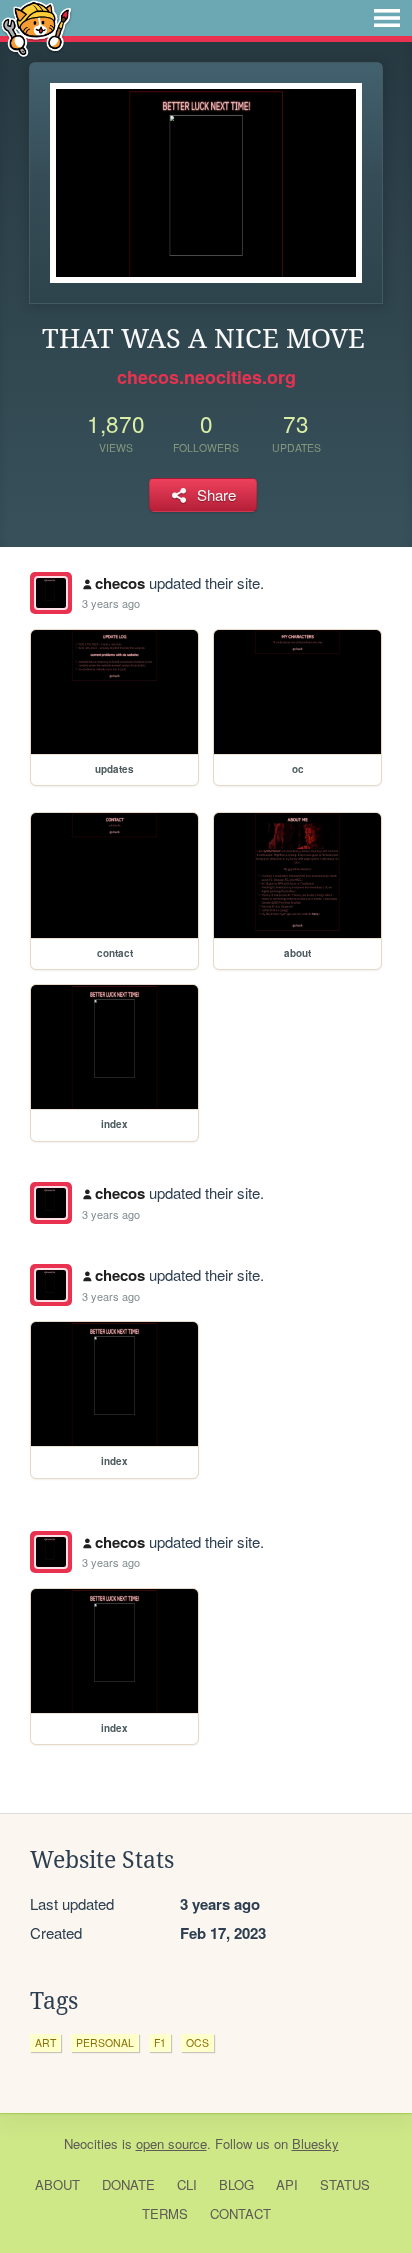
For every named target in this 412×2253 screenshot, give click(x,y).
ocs (197, 2042)
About (57, 2184)
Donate (128, 2184)
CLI (187, 2184)
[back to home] (36, 27)
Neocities (91, 2143)
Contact (240, 2213)
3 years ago (111, 603)
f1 (160, 2042)
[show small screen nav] (387, 18)
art (45, 2042)
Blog (236, 2184)
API (287, 2184)
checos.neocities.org (206, 377)
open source (171, 2143)
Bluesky (315, 2143)
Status (345, 2184)
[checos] (51, 593)
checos (120, 583)
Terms (165, 2213)
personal (105, 2042)
